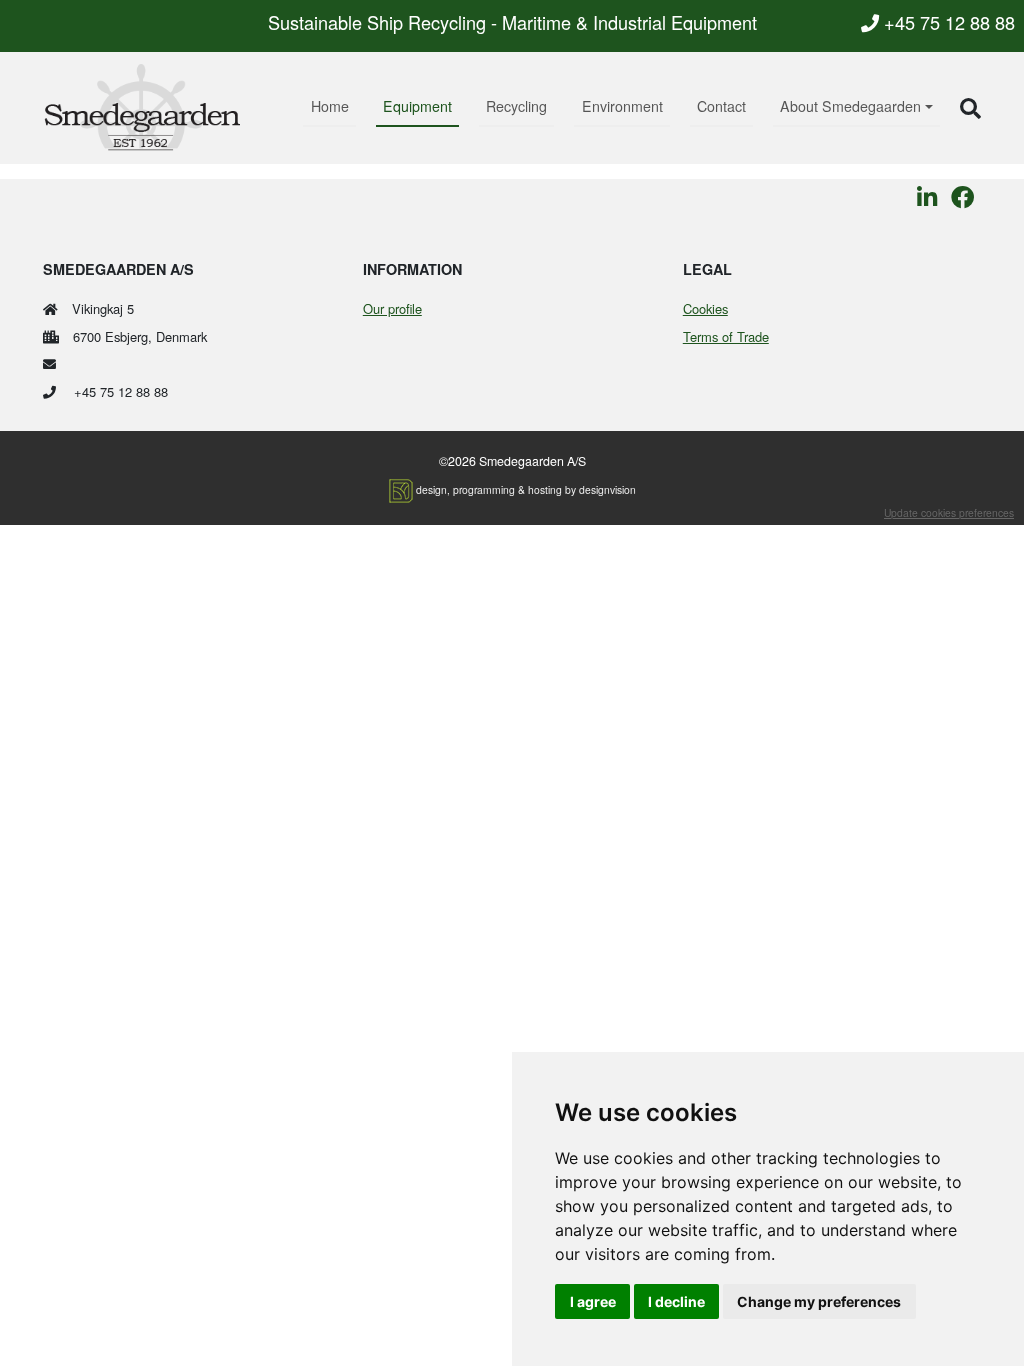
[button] (970, 107)
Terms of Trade (726, 336)
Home (330, 106)
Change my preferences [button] (819, 1301)
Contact (721, 106)
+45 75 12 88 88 (947, 22)
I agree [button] (593, 1301)
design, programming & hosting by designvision (526, 489)
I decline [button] (676, 1301)
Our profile (392, 308)
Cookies (705, 308)
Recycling (516, 106)
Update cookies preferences (949, 512)
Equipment (417, 106)
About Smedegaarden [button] (850, 106)
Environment (622, 106)
